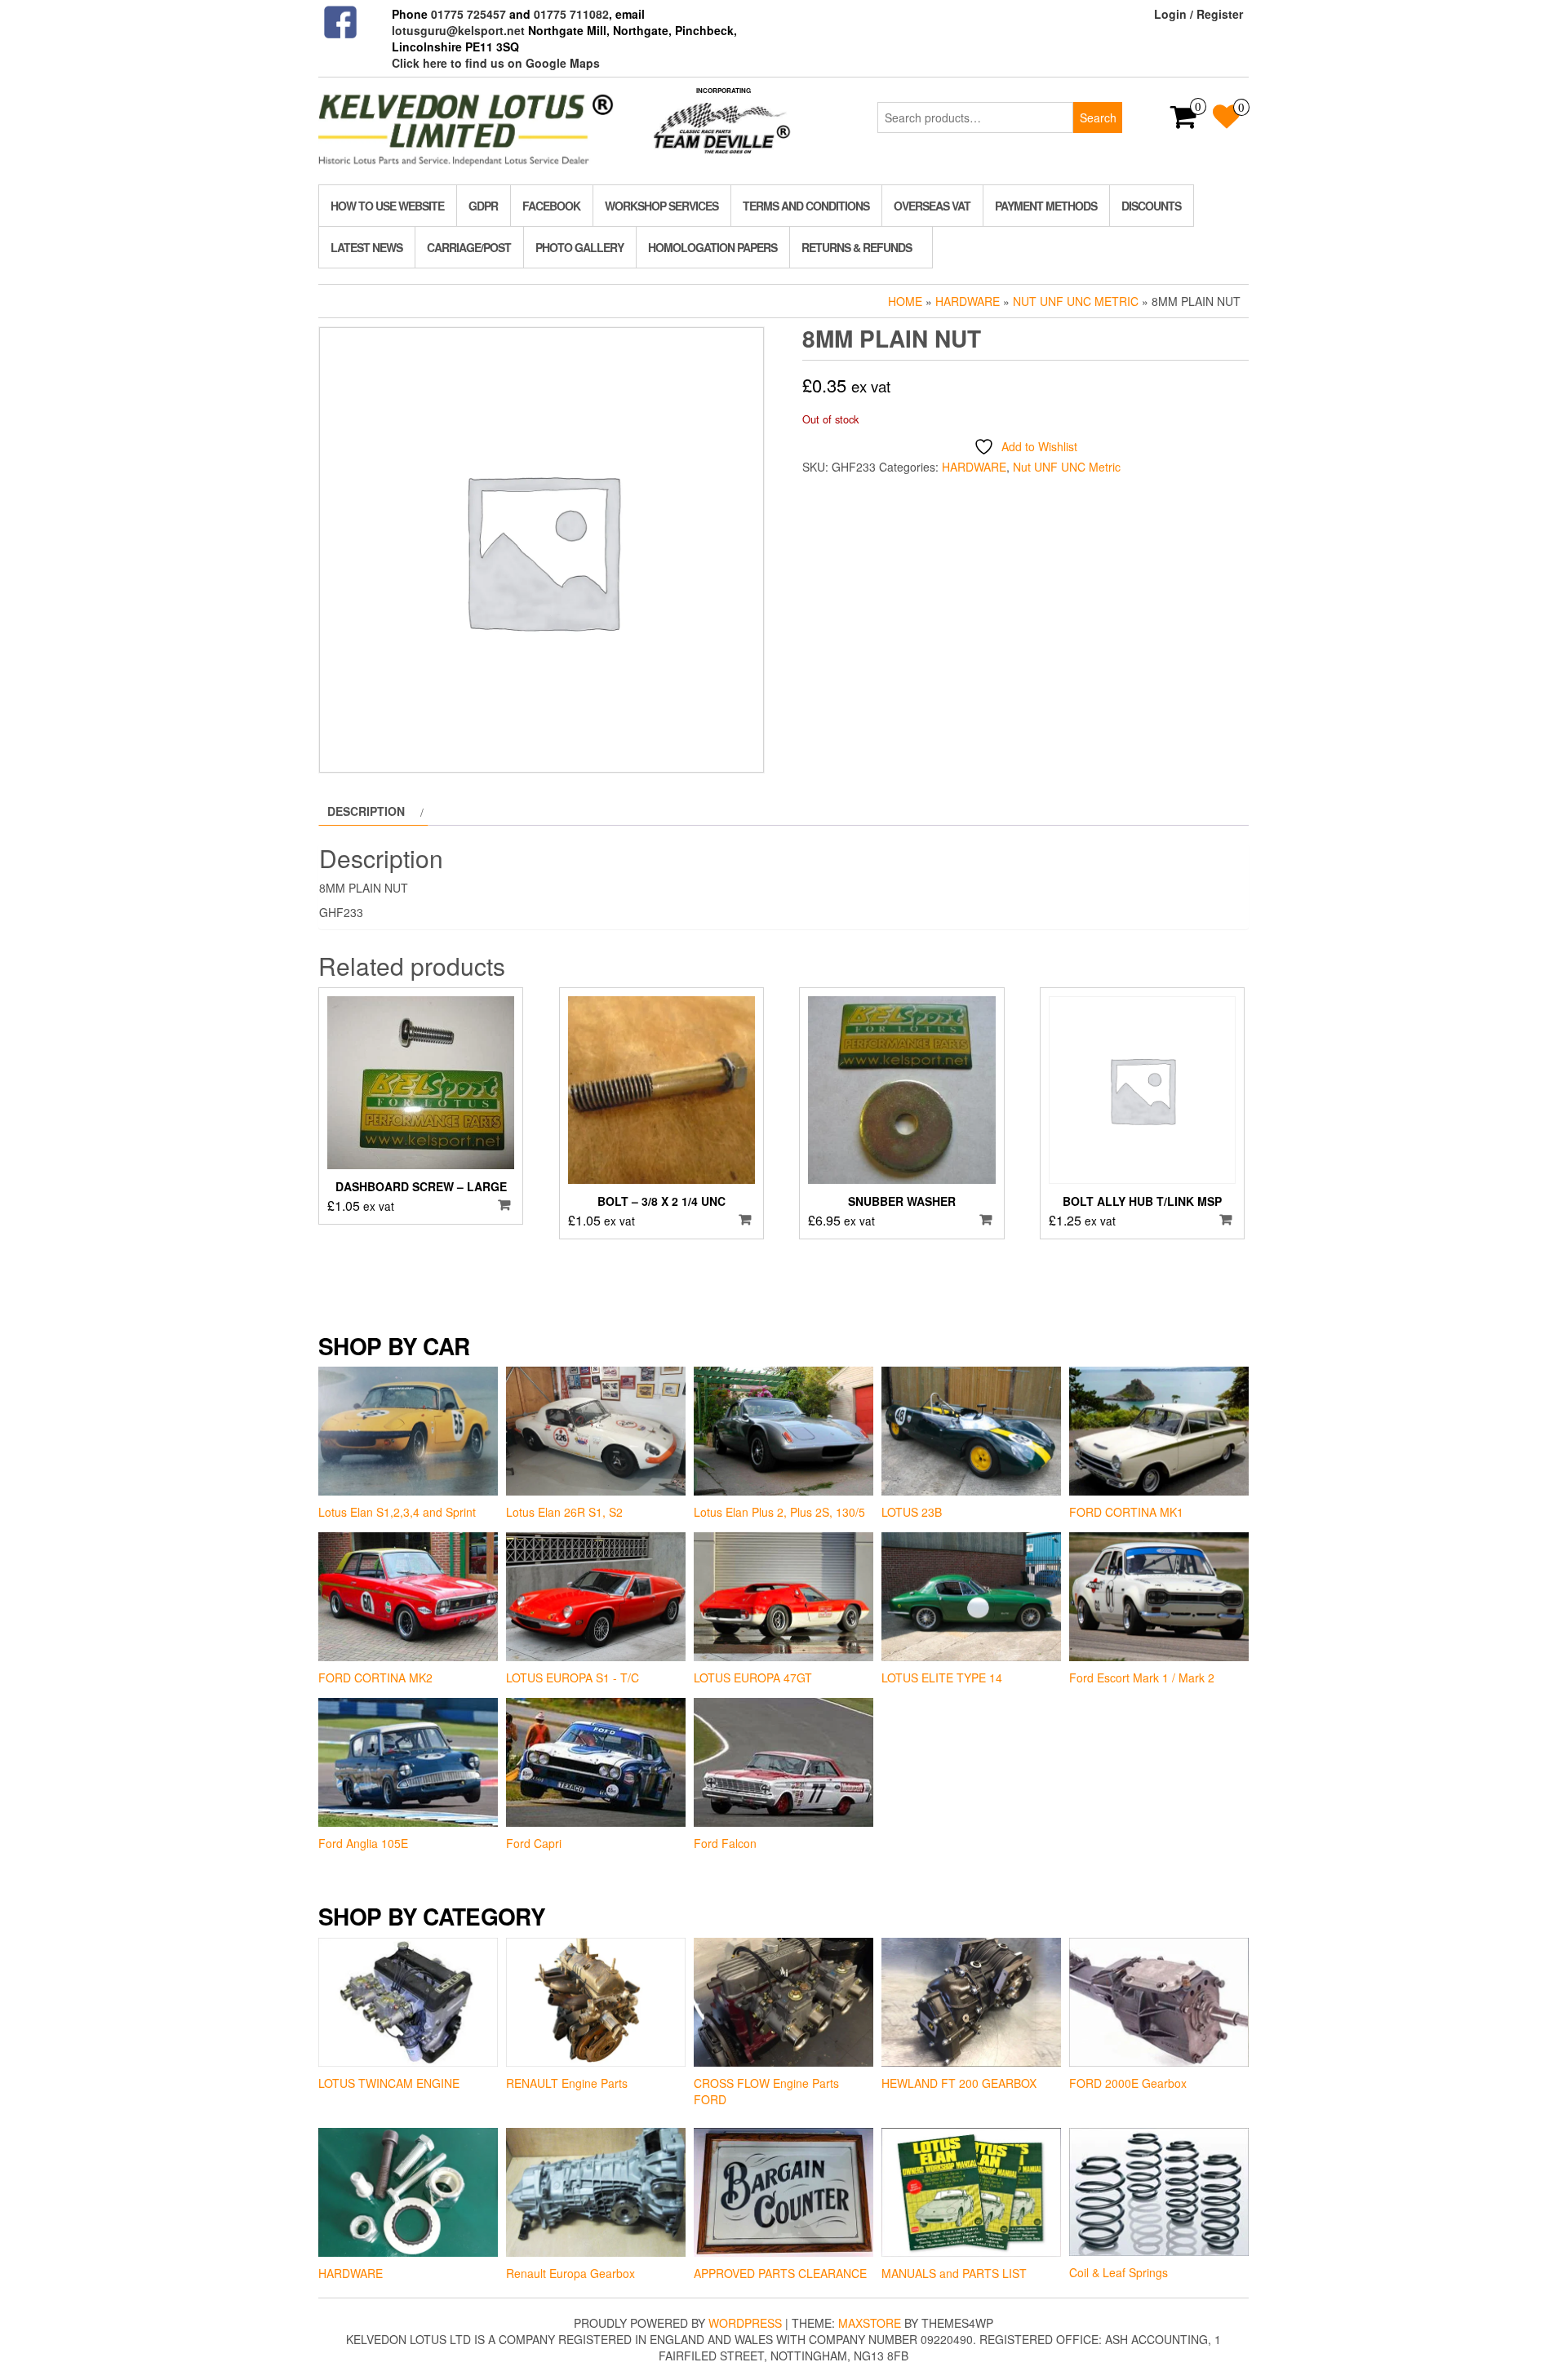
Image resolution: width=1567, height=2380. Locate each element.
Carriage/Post (469, 247)
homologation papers (712, 247)
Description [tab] (366, 811)
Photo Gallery (579, 247)
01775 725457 (468, 14)
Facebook (551, 206)
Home (905, 301)
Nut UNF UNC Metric (1076, 301)
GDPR (483, 206)
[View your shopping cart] (1184, 122)
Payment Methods (1046, 206)
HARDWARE (968, 301)
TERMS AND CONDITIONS (806, 206)
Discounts (1151, 206)
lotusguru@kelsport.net (458, 30)
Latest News (366, 247)
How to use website (387, 206)
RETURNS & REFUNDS (857, 247)
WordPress (745, 2323)
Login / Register (1199, 14)
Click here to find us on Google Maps (496, 63)
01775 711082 (571, 14)
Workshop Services (661, 206)
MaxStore (870, 2323)
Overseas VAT (932, 206)
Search (1098, 117)
